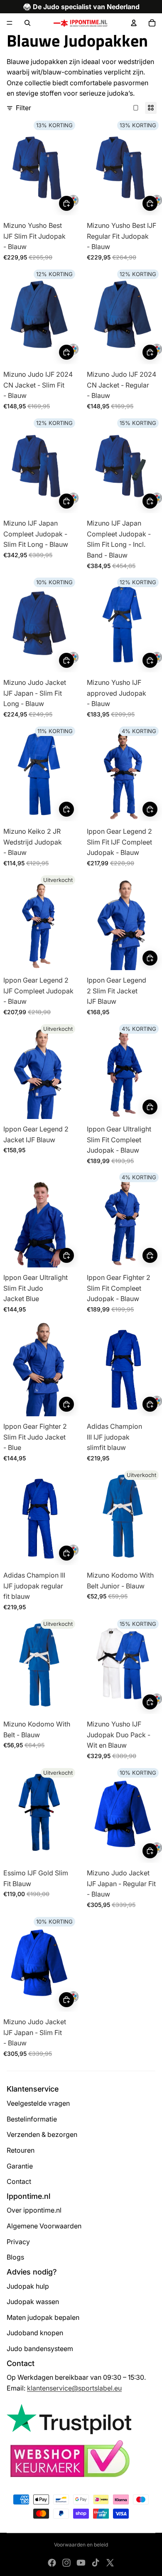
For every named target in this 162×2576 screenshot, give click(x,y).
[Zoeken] (27, 23)
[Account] (134, 23)
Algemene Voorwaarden (44, 2226)
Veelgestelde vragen (38, 2103)
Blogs (15, 2257)
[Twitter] (110, 2563)
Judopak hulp (28, 2286)
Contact (19, 2181)
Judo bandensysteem (40, 2349)
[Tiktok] (96, 2563)
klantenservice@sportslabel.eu (74, 2388)
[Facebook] (52, 2563)
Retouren (21, 2150)
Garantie (20, 2166)
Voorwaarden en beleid (81, 2545)
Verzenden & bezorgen (42, 2134)
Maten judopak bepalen (43, 2317)
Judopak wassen (33, 2302)
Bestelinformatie (32, 2119)
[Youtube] (81, 2563)
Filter (23, 108)
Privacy (18, 2242)
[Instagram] (66, 2563)
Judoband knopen (35, 2333)
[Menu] (10, 23)
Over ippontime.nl (34, 2210)
